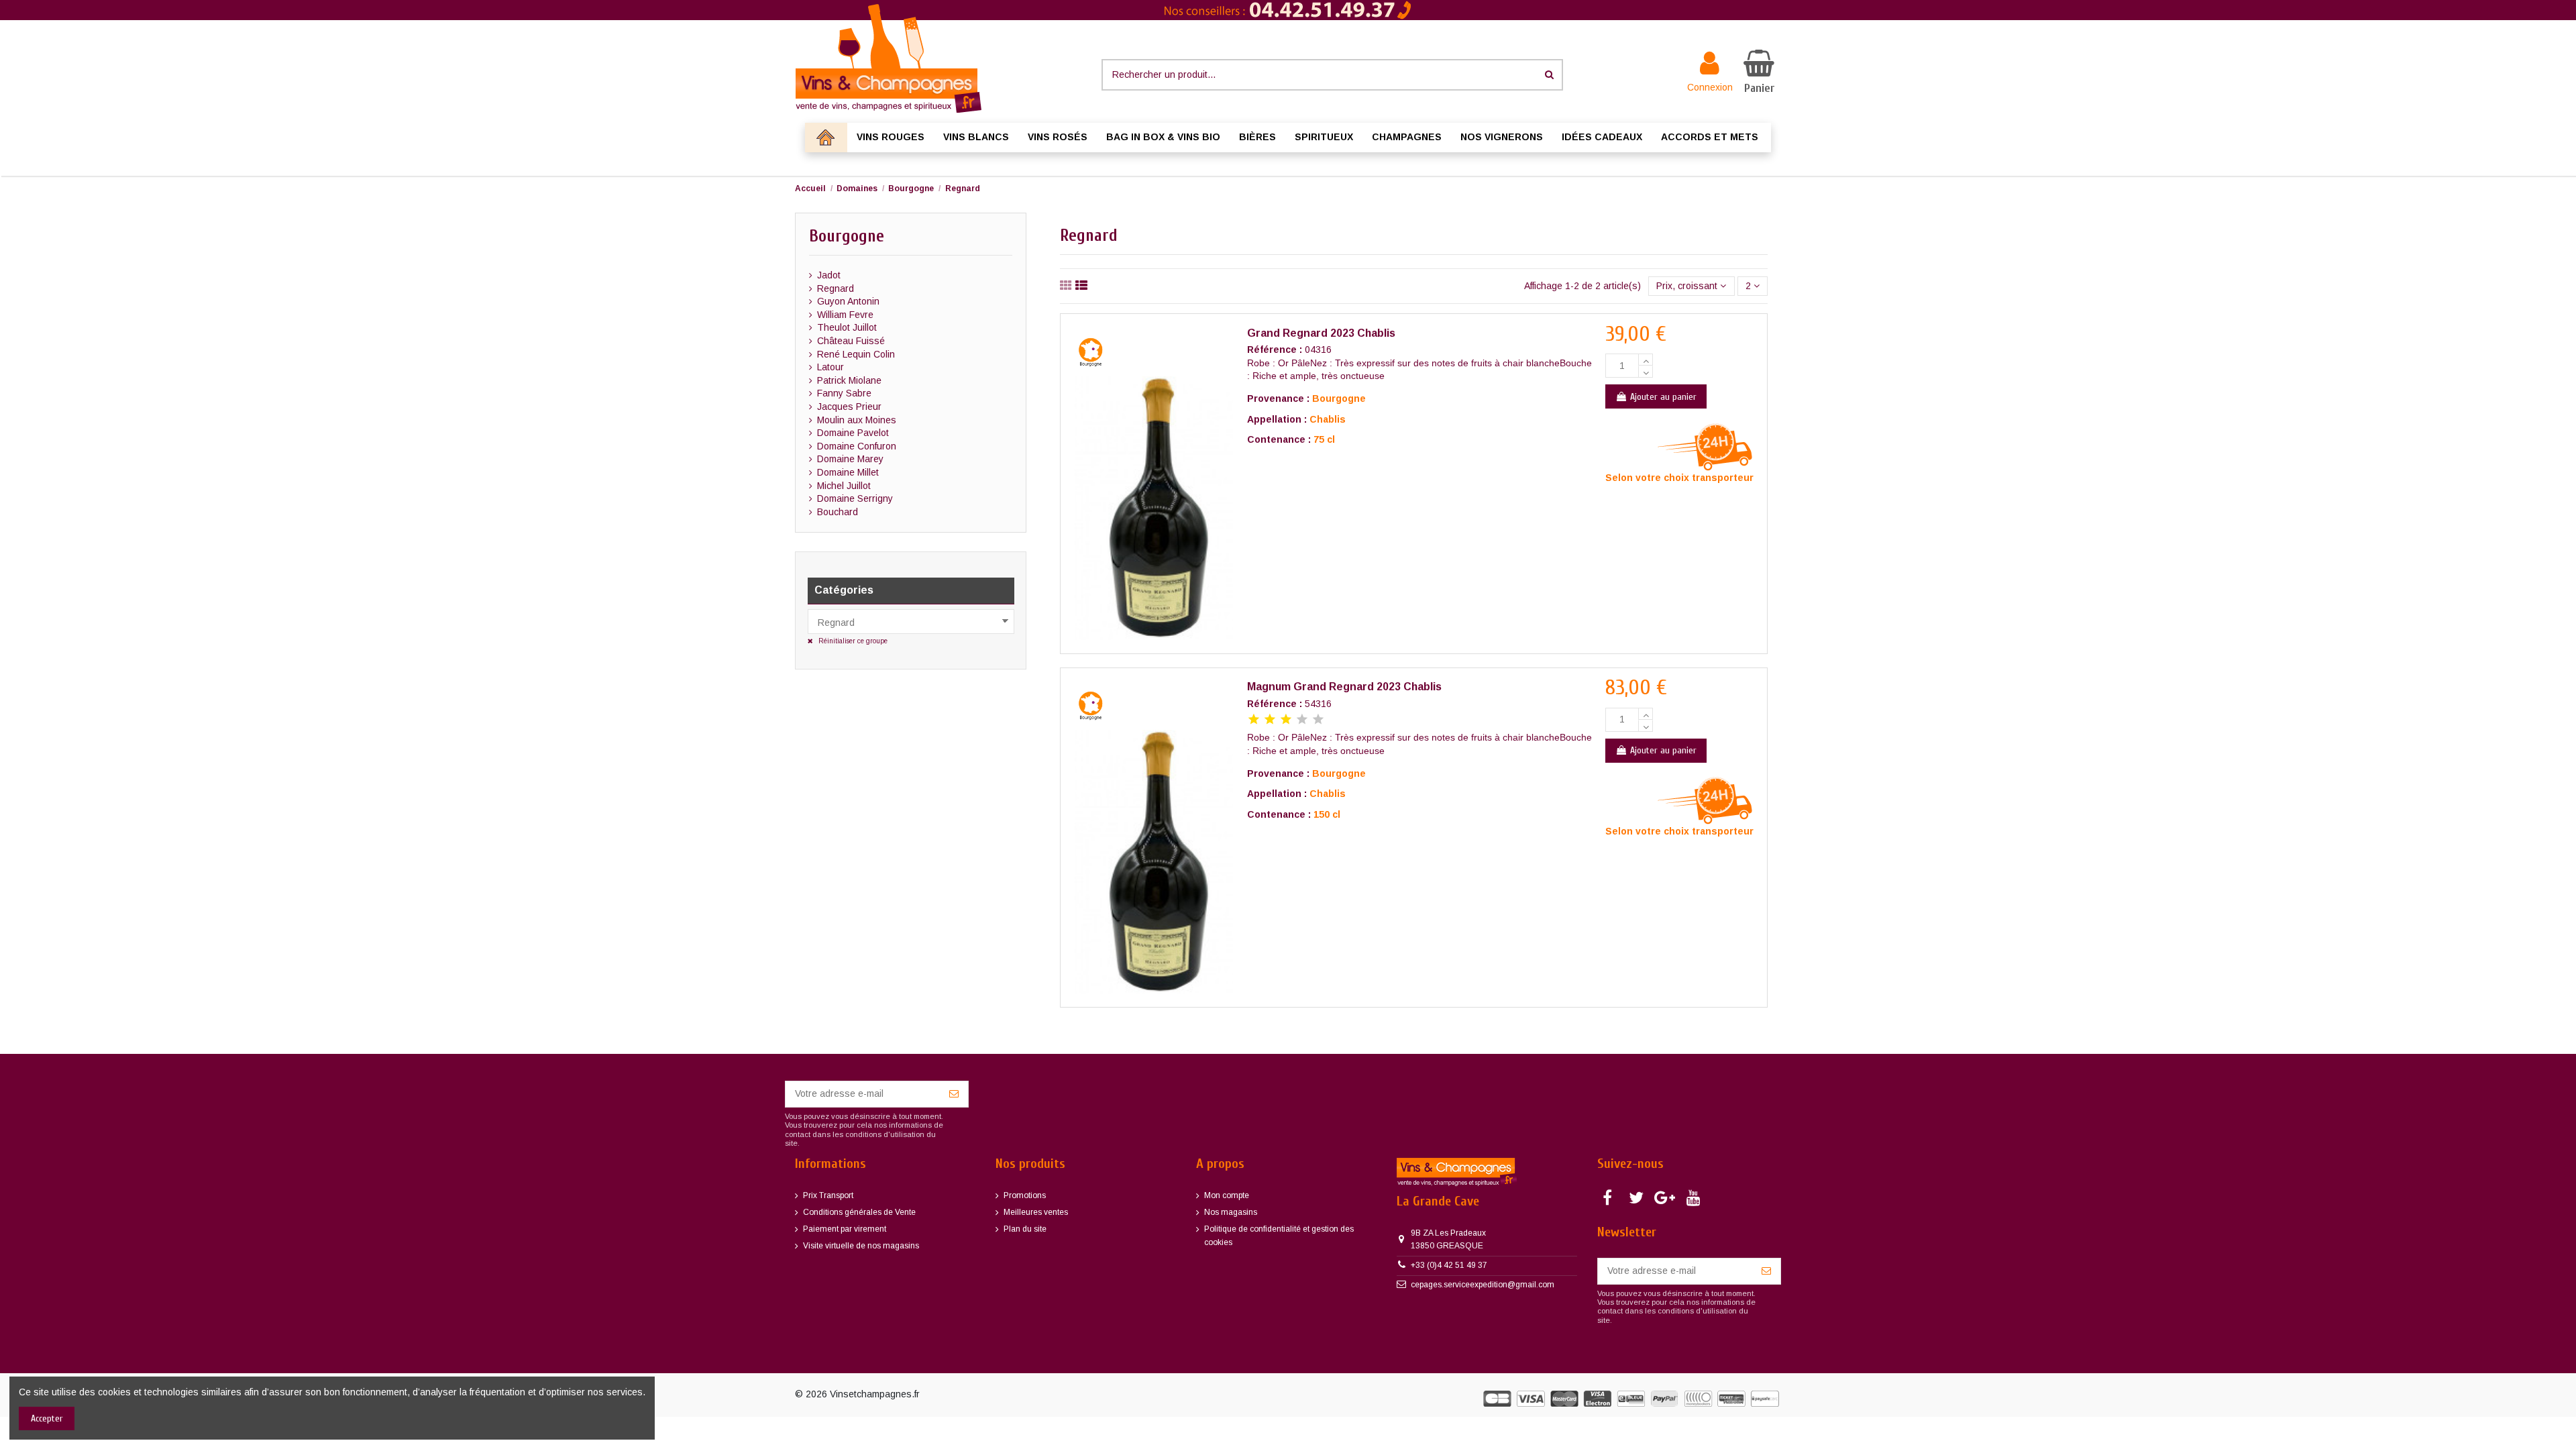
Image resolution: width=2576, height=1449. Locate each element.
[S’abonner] (954, 1094)
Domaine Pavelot (853, 433)
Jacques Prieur (849, 407)
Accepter (47, 1418)
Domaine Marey (850, 459)
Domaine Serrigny (855, 498)
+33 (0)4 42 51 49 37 (1449, 1265)
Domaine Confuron (857, 446)
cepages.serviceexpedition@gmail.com (1483, 1285)
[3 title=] (1286, 720)
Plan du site (1025, 1229)
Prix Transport (828, 1195)
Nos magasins (1231, 1212)
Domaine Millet (848, 472)
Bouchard (838, 512)
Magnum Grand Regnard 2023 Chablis (1344, 687)
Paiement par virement (845, 1229)
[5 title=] (1318, 720)
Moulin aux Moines (857, 420)
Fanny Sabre (844, 393)
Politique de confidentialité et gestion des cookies (1279, 1236)
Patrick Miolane (849, 380)
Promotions (1025, 1195)
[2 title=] (1270, 720)
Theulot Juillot (847, 327)
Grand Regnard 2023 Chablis (1321, 333)
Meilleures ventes (1036, 1212)
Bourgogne (847, 236)
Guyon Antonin (848, 301)
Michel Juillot (844, 486)
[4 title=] (1302, 720)
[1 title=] (1254, 720)
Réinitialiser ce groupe (852, 641)
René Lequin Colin (856, 354)
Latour (830, 367)
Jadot (829, 275)
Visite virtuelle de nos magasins (861, 1246)
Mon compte (1227, 1195)
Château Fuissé (851, 341)
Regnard (836, 288)
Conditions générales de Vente (859, 1212)
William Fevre (845, 315)
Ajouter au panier (1663, 397)
